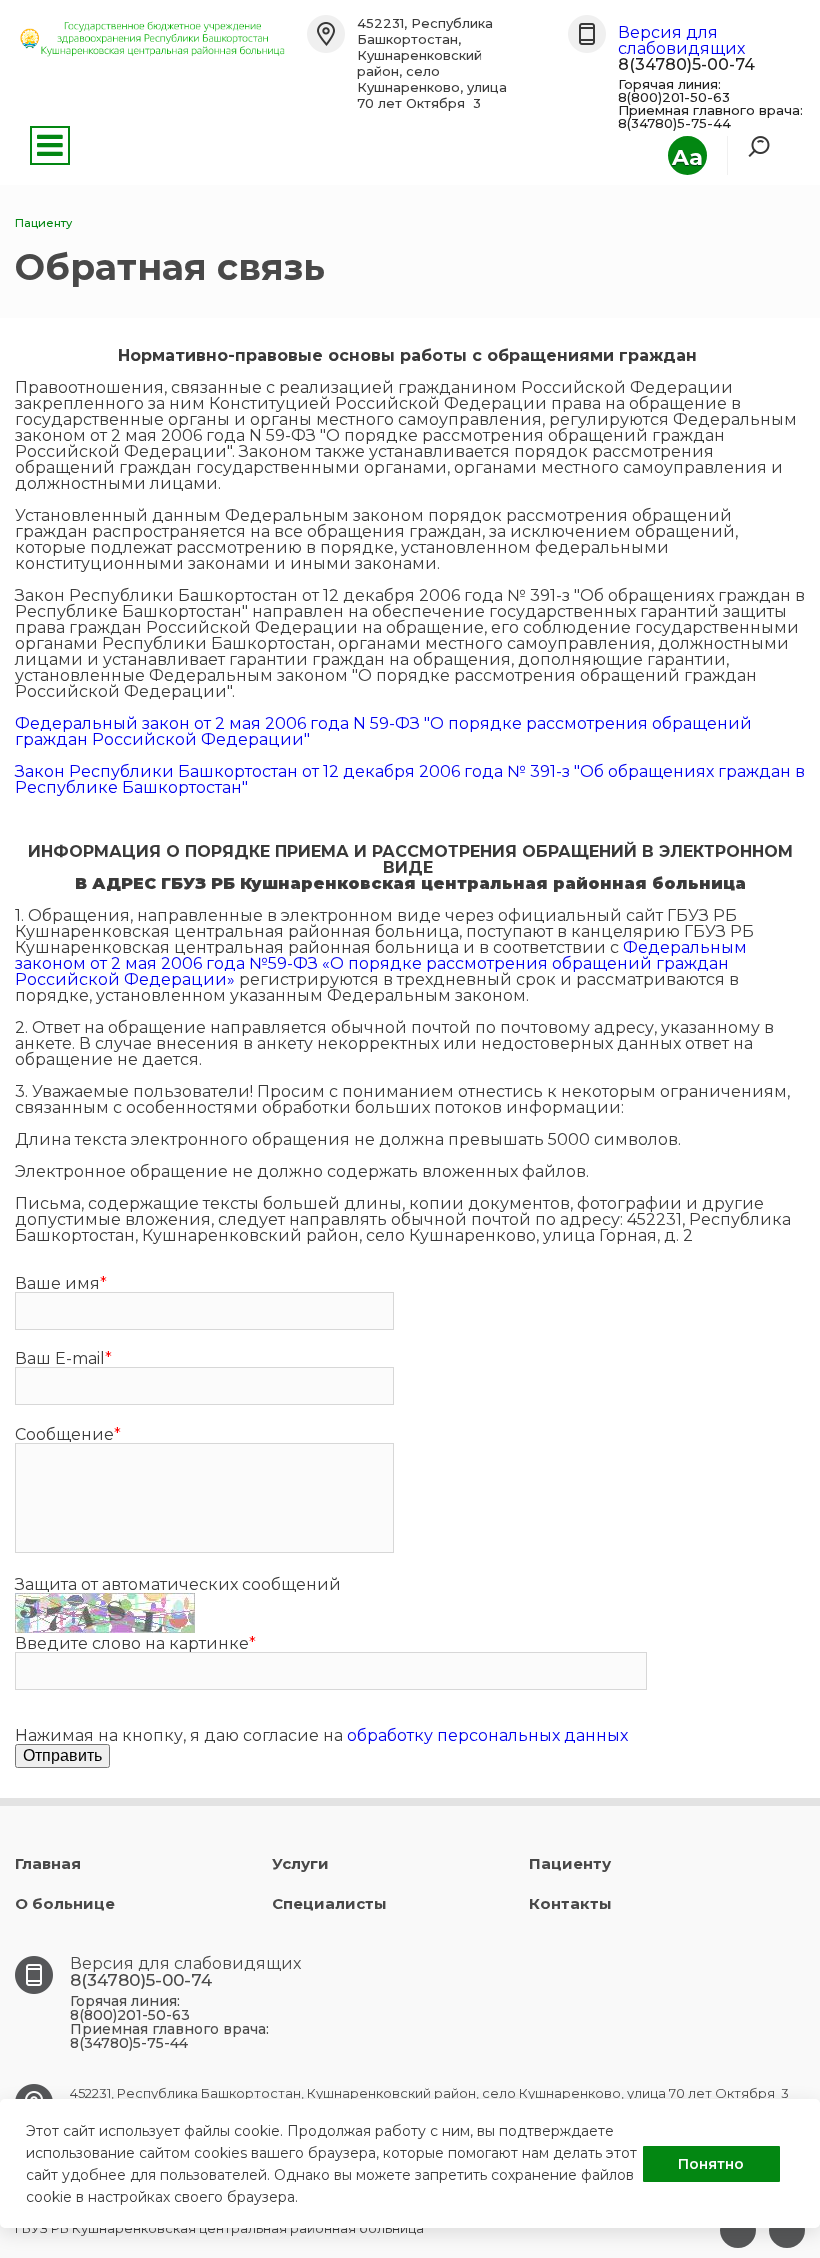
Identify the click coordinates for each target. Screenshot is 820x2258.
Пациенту (570, 1863)
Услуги (300, 1863)
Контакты (570, 1903)
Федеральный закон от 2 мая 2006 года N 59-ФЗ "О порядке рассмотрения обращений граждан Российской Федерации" (383, 731)
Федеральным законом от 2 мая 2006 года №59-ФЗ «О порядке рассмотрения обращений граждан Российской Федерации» (381, 963)
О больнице (65, 1903)
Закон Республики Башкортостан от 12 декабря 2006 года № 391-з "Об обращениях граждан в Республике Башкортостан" (410, 779)
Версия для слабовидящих (681, 40)
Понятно (711, 2164)
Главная (48, 1863)
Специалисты (329, 1903)
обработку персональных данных (487, 1735)
